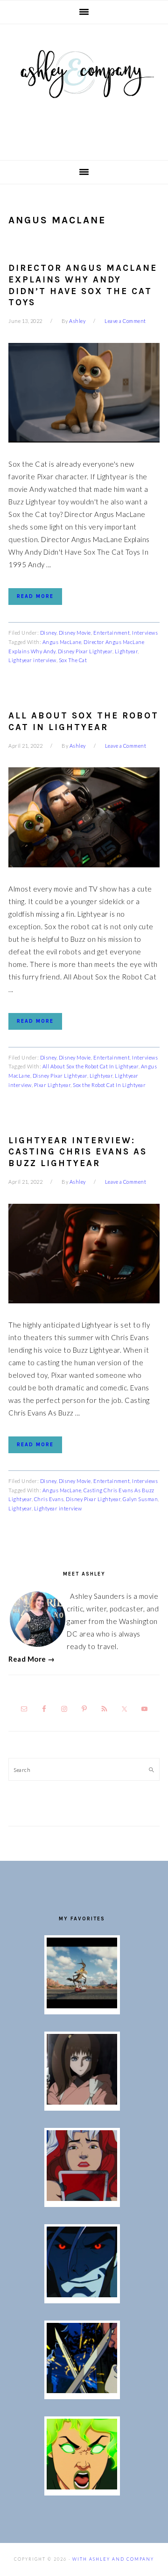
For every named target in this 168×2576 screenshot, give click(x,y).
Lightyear (126, 651)
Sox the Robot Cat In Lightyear (109, 1085)
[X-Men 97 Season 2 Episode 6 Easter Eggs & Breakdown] (82, 2487)
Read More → (32, 1659)
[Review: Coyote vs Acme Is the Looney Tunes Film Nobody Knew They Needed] (82, 2006)
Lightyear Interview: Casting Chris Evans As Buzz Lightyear (78, 1152)
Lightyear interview (32, 660)
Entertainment (112, 633)
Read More (35, 596)
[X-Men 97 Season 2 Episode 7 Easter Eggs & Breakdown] (82, 2390)
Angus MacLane (62, 642)
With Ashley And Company (84, 89)
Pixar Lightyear (52, 1085)
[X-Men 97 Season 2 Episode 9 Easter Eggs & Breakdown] (82, 2198)
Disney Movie (75, 633)
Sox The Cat (73, 660)
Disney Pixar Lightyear (85, 651)
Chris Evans (49, 1499)
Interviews (145, 633)
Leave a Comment (125, 321)
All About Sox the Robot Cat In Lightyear (91, 1066)
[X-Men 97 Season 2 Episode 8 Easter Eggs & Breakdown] (82, 2294)
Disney (48, 633)
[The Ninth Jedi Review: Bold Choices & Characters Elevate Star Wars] (82, 2102)
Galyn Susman (140, 1499)
